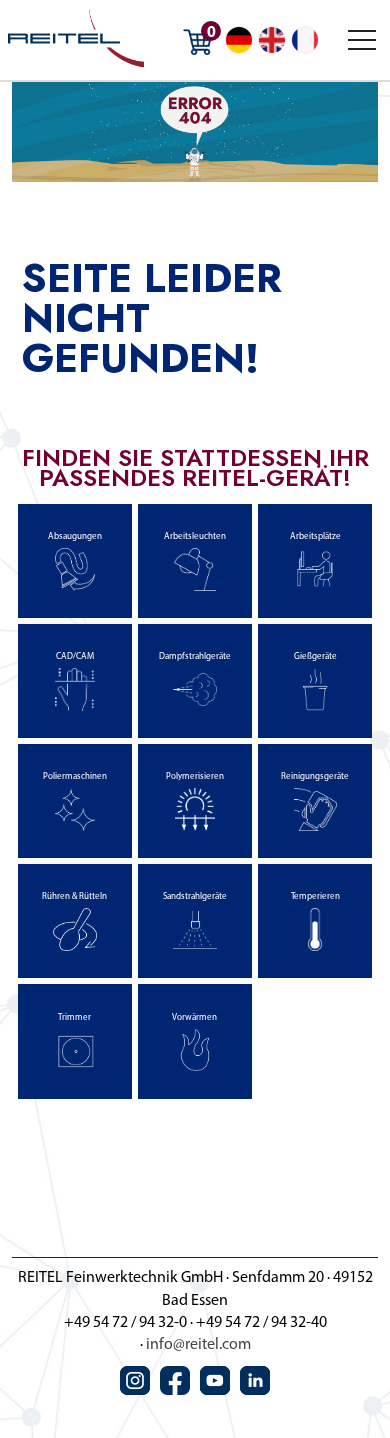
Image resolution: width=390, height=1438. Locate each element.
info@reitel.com (198, 1345)
